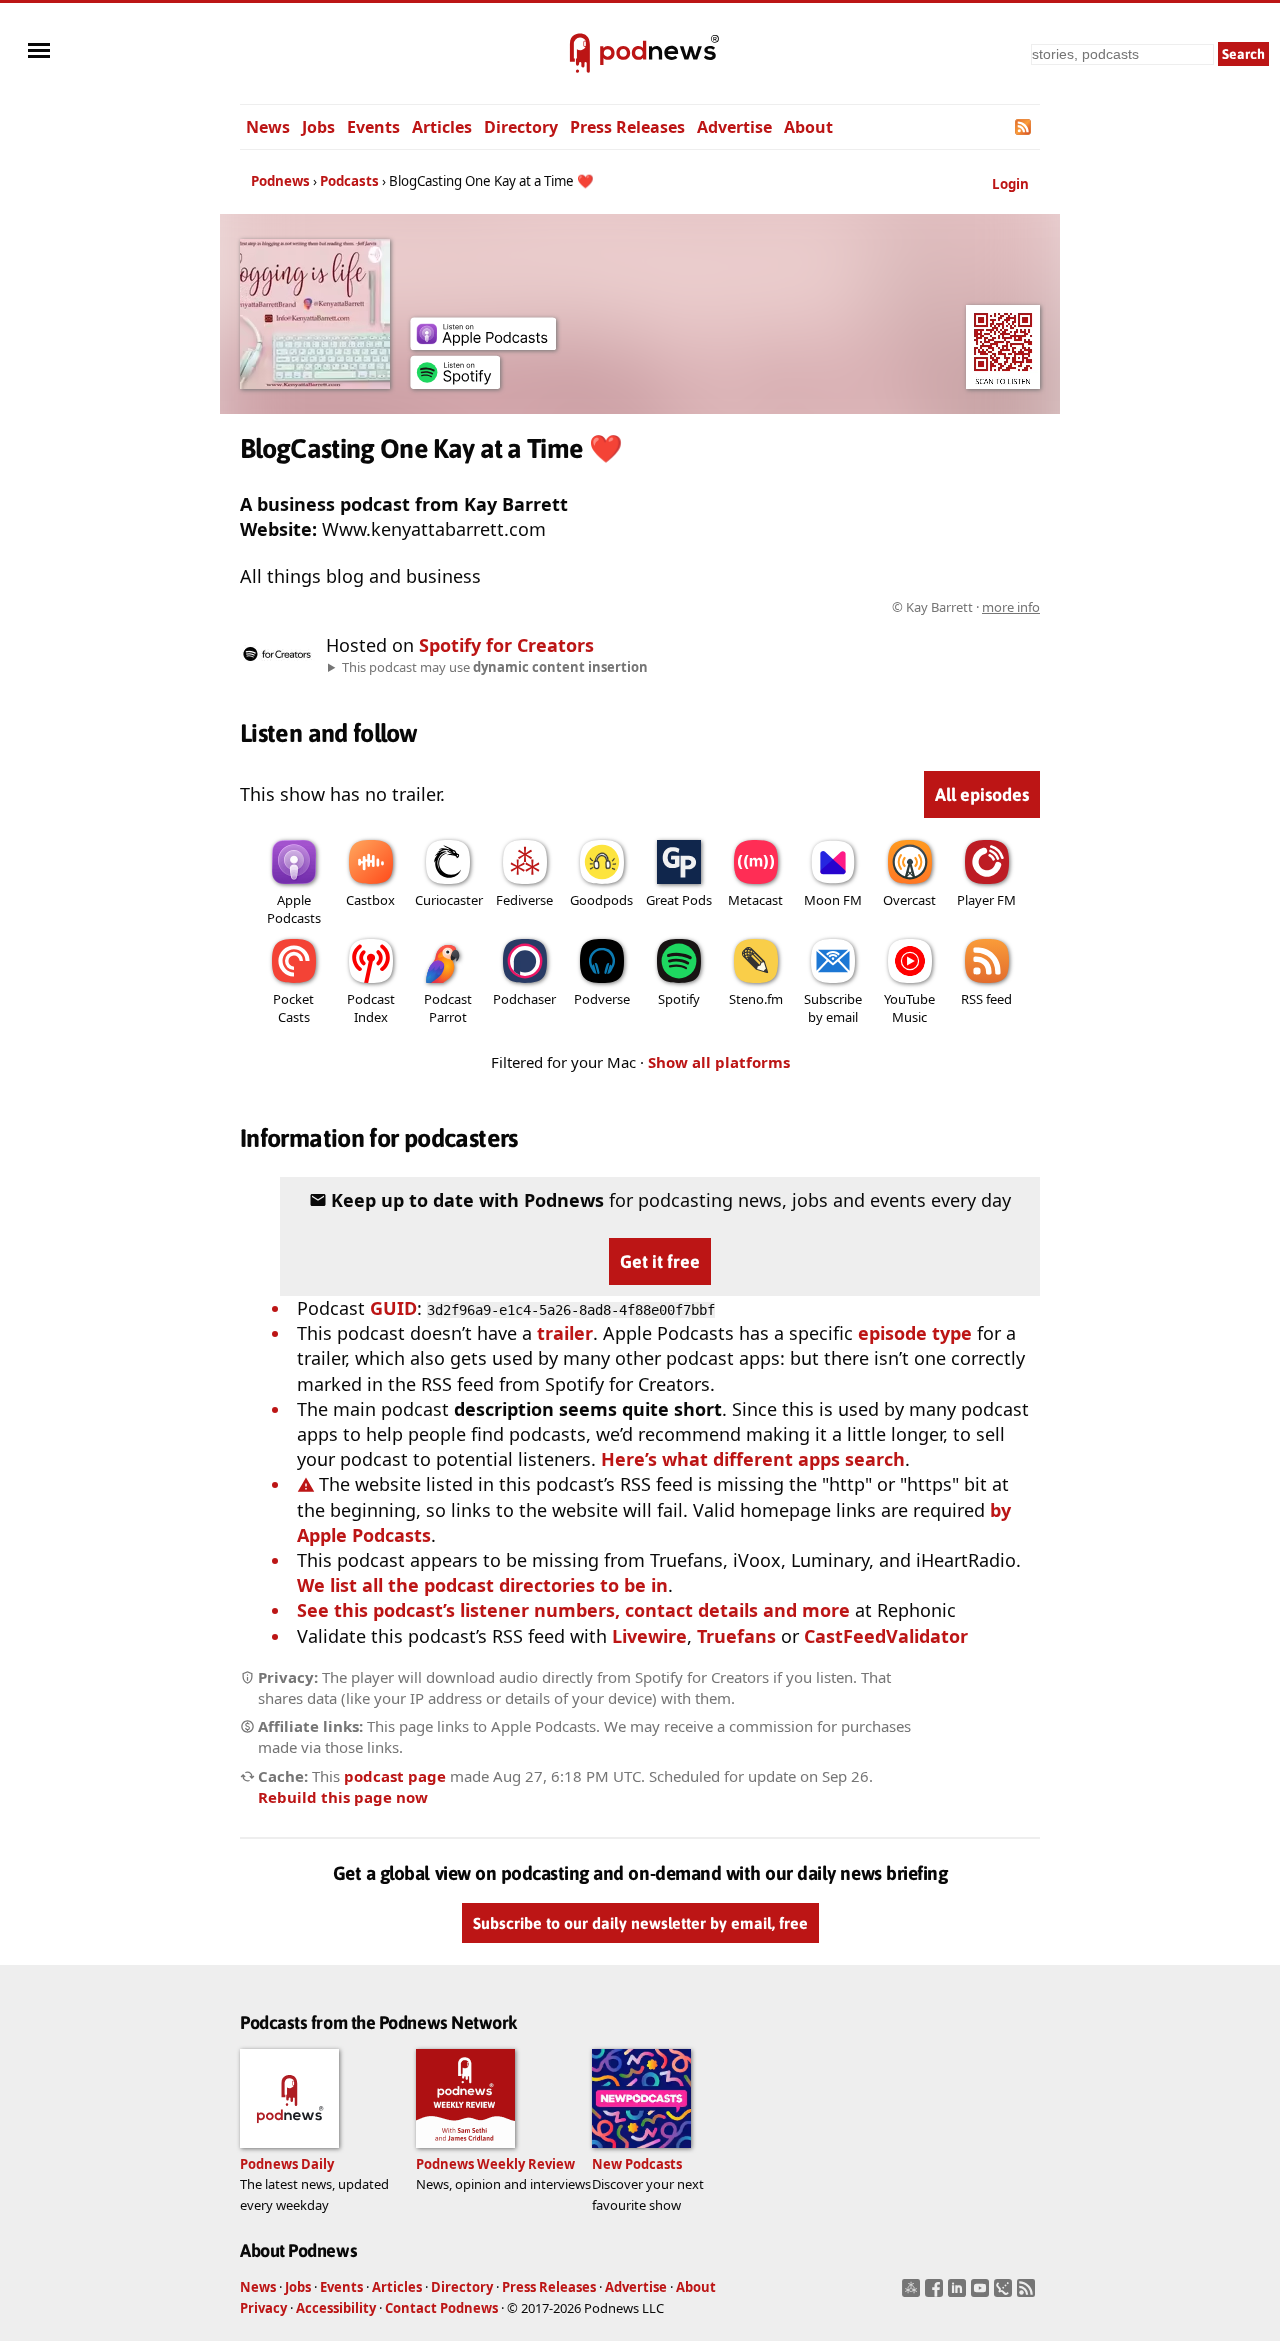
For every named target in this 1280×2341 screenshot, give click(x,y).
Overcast (909, 900)
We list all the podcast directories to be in (482, 1585)
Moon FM (833, 900)
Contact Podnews (441, 2308)
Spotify (679, 999)
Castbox (370, 900)
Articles (442, 127)
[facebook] (936, 2294)
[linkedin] (959, 2294)
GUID (393, 1308)
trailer (565, 1333)
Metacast (755, 900)
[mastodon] (913, 2294)
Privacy (263, 2308)
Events (373, 127)
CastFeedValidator (886, 1636)
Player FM (986, 900)
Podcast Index (371, 1008)
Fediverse (524, 900)
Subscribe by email (833, 1008)
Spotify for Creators (506, 645)
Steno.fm (756, 999)
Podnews (280, 181)
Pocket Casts (293, 1008)
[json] (1005, 2294)
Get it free (660, 1261)
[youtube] (982, 2294)
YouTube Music (909, 1008)
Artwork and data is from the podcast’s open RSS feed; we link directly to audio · (723, 607)
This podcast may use (495, 667)
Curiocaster (449, 900)
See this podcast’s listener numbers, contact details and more (573, 1610)
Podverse (602, 999)
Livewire (649, 1636)
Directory (521, 127)
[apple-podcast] (483, 343)
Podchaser (524, 999)
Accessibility (336, 2308)
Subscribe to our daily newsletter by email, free (640, 1923)
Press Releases (627, 127)
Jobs (318, 127)
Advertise (734, 127)
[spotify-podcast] (455, 382)
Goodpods (601, 900)
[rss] (1028, 2294)
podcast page (395, 1776)
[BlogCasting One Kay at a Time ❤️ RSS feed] (1024, 127)
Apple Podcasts (294, 909)
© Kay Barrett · (966, 607)
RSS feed (986, 999)
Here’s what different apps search (753, 1459)
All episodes (982, 794)
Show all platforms (719, 1062)
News (268, 127)
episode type (915, 1333)
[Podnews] (580, 54)
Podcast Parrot (448, 1008)
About (808, 127)
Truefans (736, 1636)
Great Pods (679, 900)
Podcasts (349, 181)
